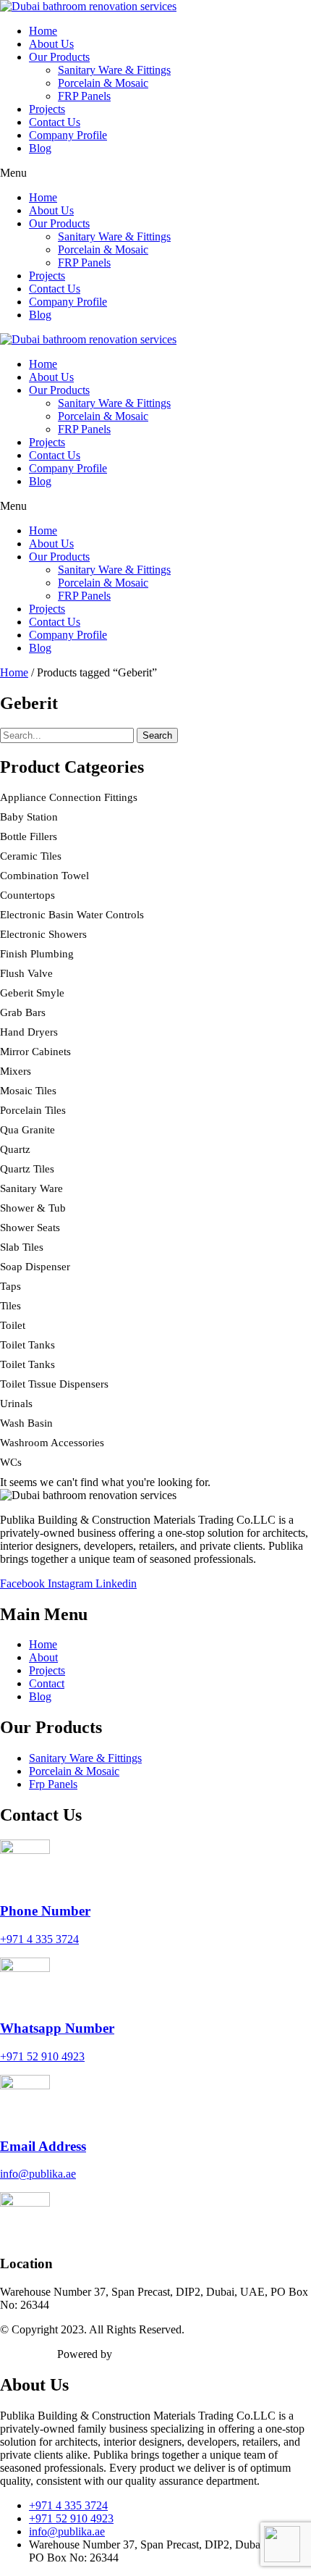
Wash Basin (26, 1423)
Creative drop (146, 2354)
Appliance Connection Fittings (69, 797)
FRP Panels (84, 96)
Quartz (15, 1149)
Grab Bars (23, 1012)
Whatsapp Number (57, 2028)
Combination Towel (44, 876)
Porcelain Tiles (33, 1110)
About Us (51, 44)
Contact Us (55, 122)
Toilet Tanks (27, 1345)
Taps (10, 1286)
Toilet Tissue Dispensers (54, 1384)
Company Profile (68, 135)
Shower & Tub (33, 1208)
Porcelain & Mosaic (103, 83)
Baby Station (29, 817)
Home (43, 31)
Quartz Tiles (27, 1169)
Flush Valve (26, 973)
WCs (11, 1462)
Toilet (13, 1325)
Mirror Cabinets (35, 1052)
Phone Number (45, 1911)
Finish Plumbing (37, 954)
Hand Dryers (29, 1032)
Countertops (27, 895)
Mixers (16, 1071)
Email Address (43, 2146)
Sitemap (18, 2354)
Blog (40, 148)
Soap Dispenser (35, 1267)
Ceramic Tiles (31, 856)
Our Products (59, 57)
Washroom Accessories (52, 1443)
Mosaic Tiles (28, 1091)
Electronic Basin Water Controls (72, 915)
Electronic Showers (43, 934)
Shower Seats (30, 1228)
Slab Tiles (22, 1247)
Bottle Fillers (29, 836)
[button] (155, 173)
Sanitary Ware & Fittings (114, 70)
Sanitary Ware (31, 1188)
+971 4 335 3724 (39, 1939)
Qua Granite (27, 1130)
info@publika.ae (38, 2174)
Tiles (10, 1306)
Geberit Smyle (32, 993)
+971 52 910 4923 (42, 2056)
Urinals (16, 1404)
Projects (47, 109)
